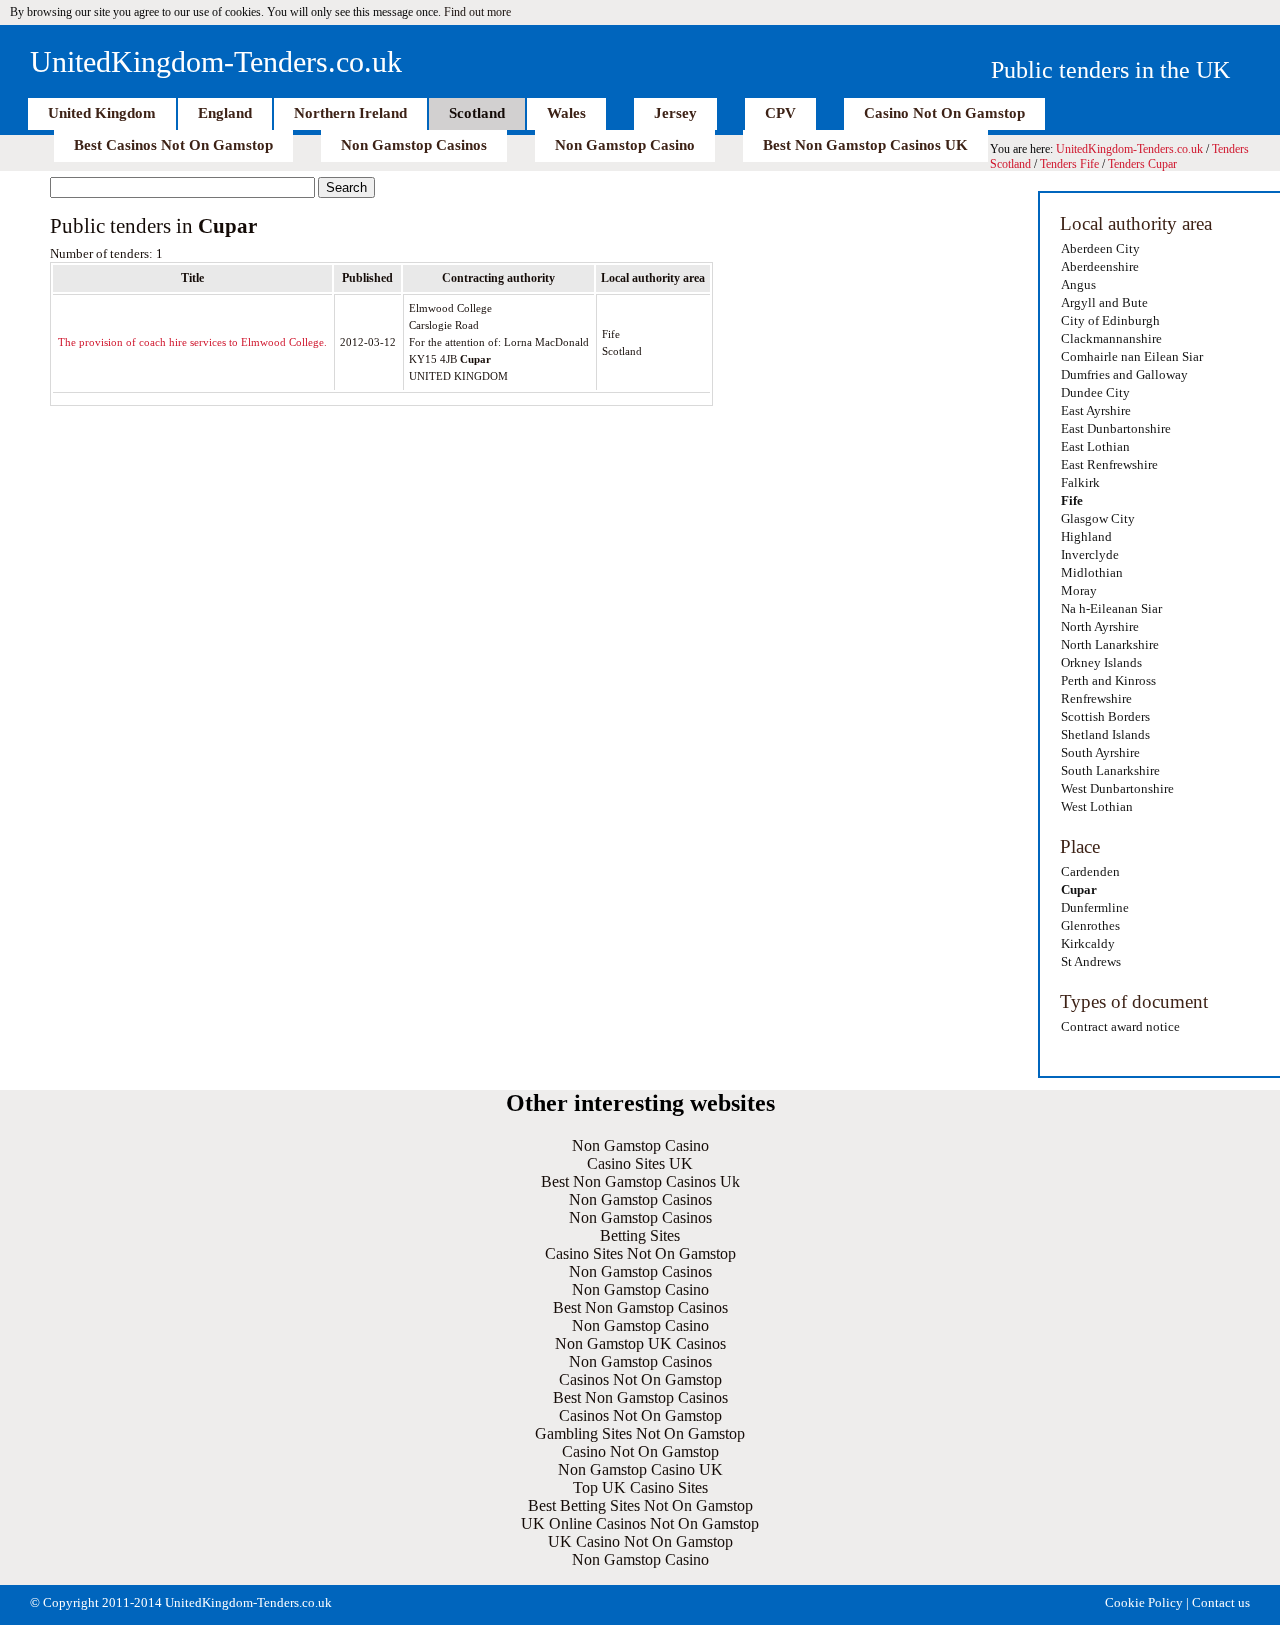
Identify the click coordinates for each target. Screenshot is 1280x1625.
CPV (780, 113)
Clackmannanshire (1111, 338)
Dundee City (1095, 392)
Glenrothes (1090, 925)
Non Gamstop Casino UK (640, 1469)
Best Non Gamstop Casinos (640, 1307)
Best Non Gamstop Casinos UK (865, 145)
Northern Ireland (350, 113)
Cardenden (1090, 871)
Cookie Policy (1144, 1602)
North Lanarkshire (1110, 644)
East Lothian (1095, 446)
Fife (1072, 500)
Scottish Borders (1105, 716)
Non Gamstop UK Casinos (640, 1343)
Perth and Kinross (1108, 680)
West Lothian (1097, 806)
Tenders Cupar (1142, 164)
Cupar (1079, 889)
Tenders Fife (1069, 164)
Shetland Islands (1105, 734)
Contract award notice (1120, 1026)
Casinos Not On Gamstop (640, 1379)
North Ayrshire (1100, 626)
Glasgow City (1098, 518)
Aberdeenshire (1100, 266)
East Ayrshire (1096, 410)
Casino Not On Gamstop (944, 113)
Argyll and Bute (1104, 302)
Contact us (1221, 1602)
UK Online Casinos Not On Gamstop (640, 1523)
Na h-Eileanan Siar (1111, 608)
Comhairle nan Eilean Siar (1132, 356)
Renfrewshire (1096, 698)
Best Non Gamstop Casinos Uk (640, 1181)
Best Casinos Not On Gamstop (173, 145)
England (225, 113)
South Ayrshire (1100, 752)
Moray (1079, 590)
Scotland (477, 113)
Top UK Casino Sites (640, 1487)
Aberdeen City (1100, 248)
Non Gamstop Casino (625, 145)
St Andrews (1091, 961)
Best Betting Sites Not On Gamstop (640, 1505)
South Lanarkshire (1110, 770)
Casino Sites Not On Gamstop (640, 1253)
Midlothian (1092, 572)
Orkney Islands (1101, 662)
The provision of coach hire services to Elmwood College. (192, 342)
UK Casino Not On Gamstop (640, 1541)
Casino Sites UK (640, 1163)
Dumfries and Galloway (1124, 374)
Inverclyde (1090, 554)
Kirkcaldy (1088, 943)
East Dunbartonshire (1116, 428)
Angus (1078, 284)
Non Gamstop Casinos (414, 145)
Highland (1086, 536)
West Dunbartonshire (1117, 788)
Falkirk (1080, 482)
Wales (566, 113)
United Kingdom (102, 113)
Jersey (675, 113)
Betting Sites (640, 1235)
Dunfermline (1095, 907)
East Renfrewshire (1109, 464)
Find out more (477, 12)
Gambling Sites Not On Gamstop (640, 1433)
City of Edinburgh (1110, 320)
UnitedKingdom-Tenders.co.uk (216, 61)
